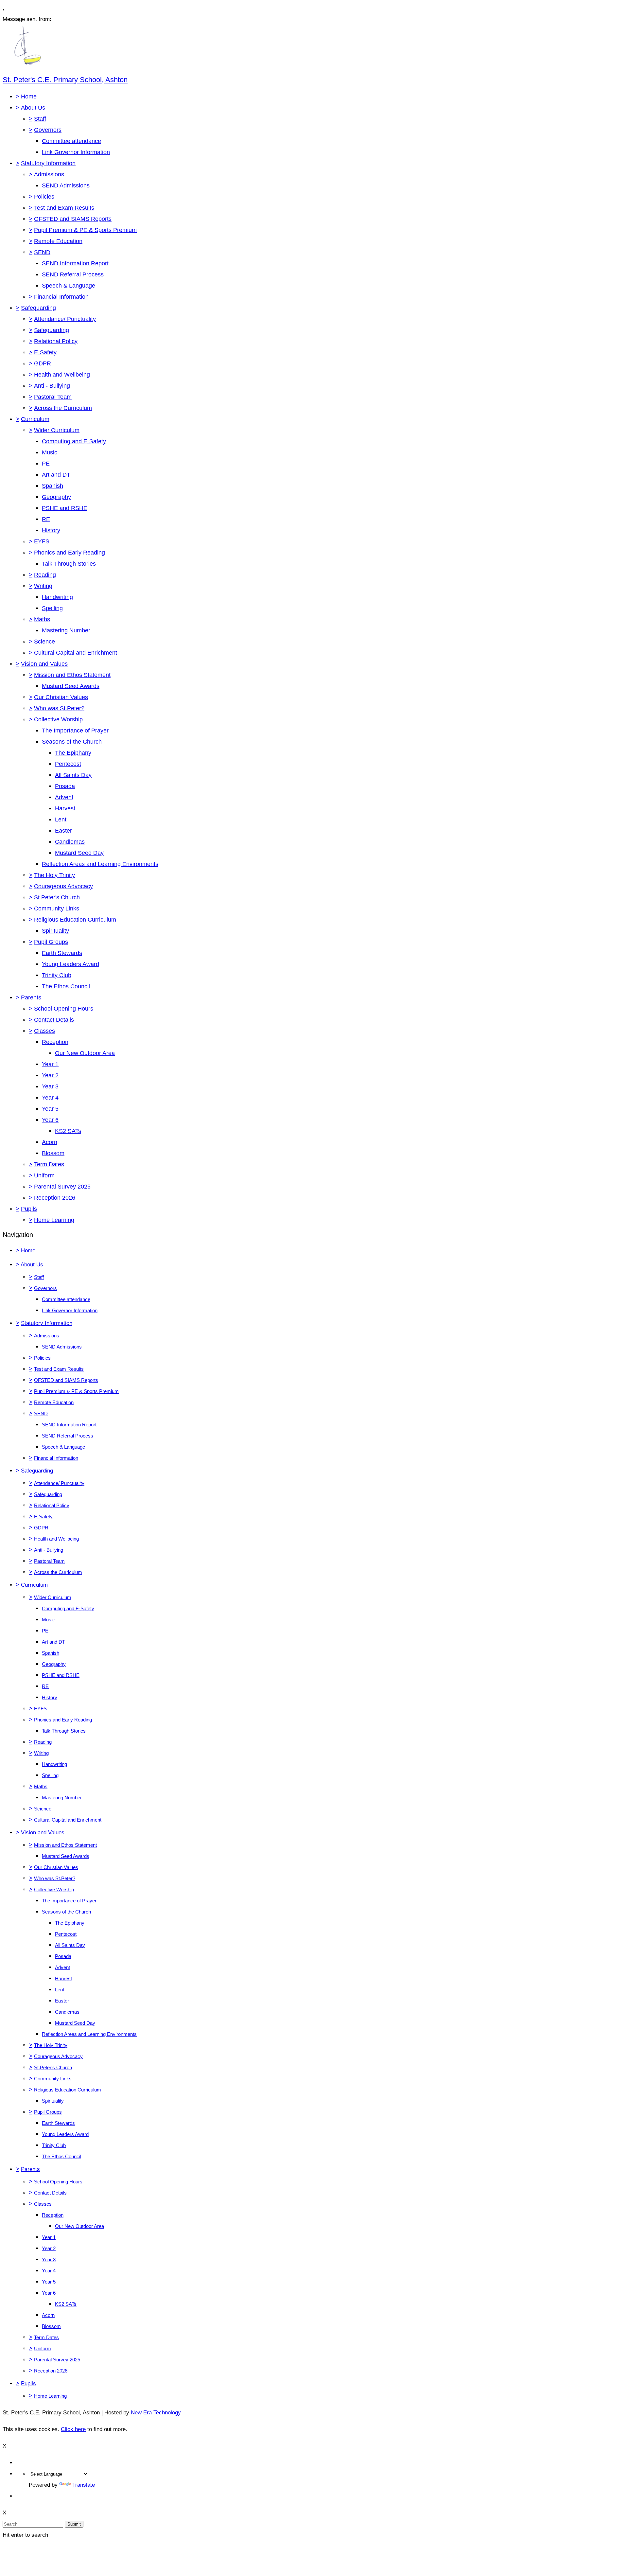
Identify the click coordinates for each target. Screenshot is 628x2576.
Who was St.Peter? (59, 708)
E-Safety (45, 352)
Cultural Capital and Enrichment (76, 653)
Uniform (44, 1175)
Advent (64, 797)
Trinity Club (57, 975)
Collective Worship (58, 719)
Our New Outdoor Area (85, 1053)
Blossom (53, 1153)
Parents (31, 997)
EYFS (42, 541)
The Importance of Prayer (75, 731)
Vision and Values (44, 664)
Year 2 (50, 1075)
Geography (56, 497)
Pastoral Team (53, 397)
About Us (33, 108)
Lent (61, 820)
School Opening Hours (64, 1009)
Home (29, 97)
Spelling (52, 608)
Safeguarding (38, 308)
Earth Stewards (62, 953)
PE (46, 464)
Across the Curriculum (63, 408)
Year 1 (50, 1064)
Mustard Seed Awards (71, 686)
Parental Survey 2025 (62, 1187)
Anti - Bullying (52, 386)
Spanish (52, 486)
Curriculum (35, 419)
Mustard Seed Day (79, 853)
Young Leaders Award (70, 964)
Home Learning (54, 1220)
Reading (45, 575)
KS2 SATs (68, 1131)
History (51, 530)
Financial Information (61, 297)
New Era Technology (156, 2413)
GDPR (43, 363)
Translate (84, 2485)
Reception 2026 (55, 1198)
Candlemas (70, 842)
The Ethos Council (66, 986)
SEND (42, 252)
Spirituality (55, 931)
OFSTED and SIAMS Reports (73, 219)
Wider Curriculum (57, 430)
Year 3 (50, 1086)
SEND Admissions (66, 185)
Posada (65, 786)
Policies (44, 197)
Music (50, 452)
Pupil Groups (51, 942)
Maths (42, 619)
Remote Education (58, 241)
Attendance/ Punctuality (65, 319)
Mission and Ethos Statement (72, 675)
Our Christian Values (61, 697)
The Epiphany (73, 753)
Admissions (49, 174)
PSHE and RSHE (65, 508)
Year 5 (50, 1109)
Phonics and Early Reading (70, 553)
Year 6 (50, 1120)
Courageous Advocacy (63, 886)
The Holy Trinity (54, 875)
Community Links (57, 909)
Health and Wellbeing (62, 375)
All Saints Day (73, 775)
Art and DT (56, 475)
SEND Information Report (75, 263)
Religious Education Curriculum (75, 920)
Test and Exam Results (64, 208)
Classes (44, 1031)
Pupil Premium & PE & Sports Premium (85, 230)
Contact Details (54, 1020)
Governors (48, 130)
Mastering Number (66, 630)
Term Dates (49, 1164)
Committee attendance (71, 141)
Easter (63, 831)
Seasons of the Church (72, 742)
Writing (43, 586)
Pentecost (68, 764)
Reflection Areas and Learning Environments (100, 864)
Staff (40, 119)
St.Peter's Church (57, 897)
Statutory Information (48, 163)
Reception (55, 1042)
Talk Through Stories (69, 564)
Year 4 (50, 1098)
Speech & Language (69, 286)
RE (46, 519)
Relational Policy (56, 341)
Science (44, 642)
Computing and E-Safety (74, 441)
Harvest (65, 808)
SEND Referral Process (73, 274)
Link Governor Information (76, 152)
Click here (73, 2429)
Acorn (50, 1142)
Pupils (29, 1209)
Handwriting (57, 597)
